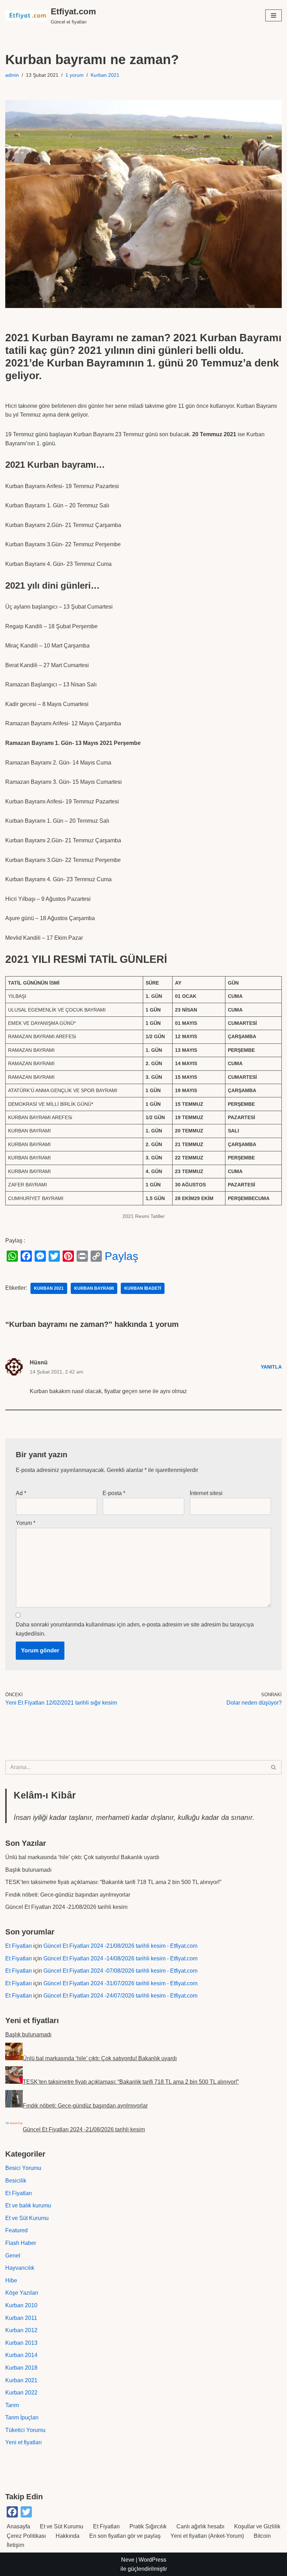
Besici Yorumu (23, 2168)
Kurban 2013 (21, 2343)
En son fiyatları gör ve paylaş (125, 2536)
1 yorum (75, 75)
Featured (16, 2230)
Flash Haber (21, 2243)
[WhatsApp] (12, 1256)
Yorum (26, 1523)
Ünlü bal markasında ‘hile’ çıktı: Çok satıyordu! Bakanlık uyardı (82, 1857)
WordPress (152, 2560)
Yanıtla (271, 1367)
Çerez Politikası (26, 2536)
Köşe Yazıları (22, 2293)
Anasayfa (18, 2526)
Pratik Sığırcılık (148, 2526)
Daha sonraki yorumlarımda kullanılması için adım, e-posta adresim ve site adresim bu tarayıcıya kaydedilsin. (135, 1629)
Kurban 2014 (21, 2355)
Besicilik (16, 2181)
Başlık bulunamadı (28, 1870)
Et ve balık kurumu (28, 2205)
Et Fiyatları (19, 1946)
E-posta (114, 1493)
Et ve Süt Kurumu (27, 2218)
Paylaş (121, 1256)
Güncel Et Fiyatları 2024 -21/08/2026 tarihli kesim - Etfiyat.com (120, 1946)
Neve (128, 2560)
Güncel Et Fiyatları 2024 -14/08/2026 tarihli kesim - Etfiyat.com (120, 1958)
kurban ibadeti (143, 1288)
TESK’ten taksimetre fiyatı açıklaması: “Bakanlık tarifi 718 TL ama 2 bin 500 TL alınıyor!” (113, 1882)
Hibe (11, 2280)
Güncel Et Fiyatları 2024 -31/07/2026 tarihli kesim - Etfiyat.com (120, 1983)
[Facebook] (26, 1256)
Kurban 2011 (21, 2318)
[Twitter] (54, 1256)
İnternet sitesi (206, 1493)
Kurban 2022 (21, 2393)
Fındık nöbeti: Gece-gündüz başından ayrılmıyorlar (68, 1895)
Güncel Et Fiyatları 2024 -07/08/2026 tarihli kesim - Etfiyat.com (120, 1971)
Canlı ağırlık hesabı (200, 2526)
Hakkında (68, 2536)
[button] (274, 15)
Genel (13, 2256)
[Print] (82, 1256)
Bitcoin (262, 2536)
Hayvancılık (20, 2268)
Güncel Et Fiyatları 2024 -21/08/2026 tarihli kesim (66, 1907)
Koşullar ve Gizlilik (257, 2526)
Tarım (12, 2405)
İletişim (15, 2545)
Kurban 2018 (21, 2368)
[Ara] (274, 1767)
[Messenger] (40, 1256)
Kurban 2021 (105, 75)
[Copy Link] (96, 1256)
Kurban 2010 (21, 2305)
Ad (21, 1493)
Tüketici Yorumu (25, 2430)
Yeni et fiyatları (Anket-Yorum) (207, 2536)
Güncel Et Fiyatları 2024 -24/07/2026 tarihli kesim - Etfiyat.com (120, 1996)
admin (12, 75)
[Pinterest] (68, 1256)
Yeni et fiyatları (23, 2442)
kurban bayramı (94, 1288)
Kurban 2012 (21, 2330)
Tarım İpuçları (22, 2417)
